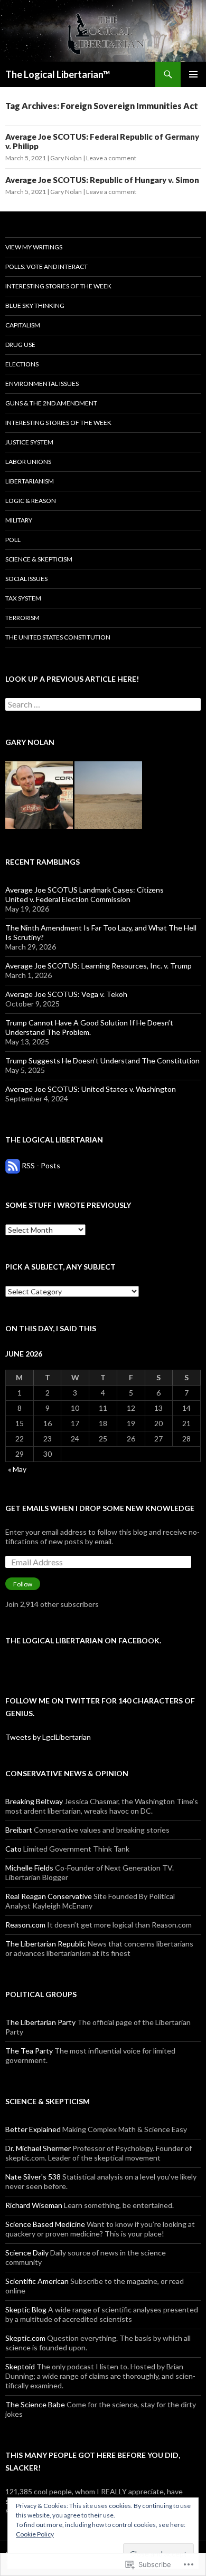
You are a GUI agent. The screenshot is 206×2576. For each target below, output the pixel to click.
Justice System (29, 442)
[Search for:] (103, 705)
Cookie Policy (35, 2534)
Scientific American (37, 2281)
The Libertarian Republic (46, 1944)
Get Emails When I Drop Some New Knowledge (100, 1508)
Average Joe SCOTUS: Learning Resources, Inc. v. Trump (99, 966)
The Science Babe (35, 2404)
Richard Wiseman (34, 2205)
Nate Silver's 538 (33, 2177)
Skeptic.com (25, 2338)
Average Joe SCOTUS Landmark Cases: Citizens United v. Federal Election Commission (85, 894)
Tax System (23, 598)
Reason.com (25, 1925)
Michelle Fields (29, 1868)
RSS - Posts (41, 1165)
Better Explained (33, 2129)
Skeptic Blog (26, 2309)
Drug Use (20, 345)
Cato (13, 1849)
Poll (13, 540)
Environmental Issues (42, 384)
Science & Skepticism (39, 559)
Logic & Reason (31, 501)
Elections (22, 364)
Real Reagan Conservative (49, 1896)
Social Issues (26, 579)
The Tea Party (29, 2051)
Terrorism (22, 618)
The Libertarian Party (40, 2022)
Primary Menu (193, 74)
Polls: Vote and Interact (46, 267)
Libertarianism (30, 481)
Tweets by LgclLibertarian (48, 1737)
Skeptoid (20, 2366)
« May (17, 1469)
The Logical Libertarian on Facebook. (83, 1640)
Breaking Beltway (34, 1801)
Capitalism (23, 325)
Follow (23, 1584)
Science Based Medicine (45, 2224)
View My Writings (34, 247)
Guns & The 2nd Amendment (51, 403)
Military (19, 520)
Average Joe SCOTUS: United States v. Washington (91, 1089)
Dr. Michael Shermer (38, 2148)
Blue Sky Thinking (35, 306)
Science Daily (27, 2253)
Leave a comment (111, 158)
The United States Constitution (58, 637)
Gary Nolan (66, 158)
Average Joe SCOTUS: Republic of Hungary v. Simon (102, 180)
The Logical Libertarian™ (58, 74)
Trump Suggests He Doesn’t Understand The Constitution (102, 1061)
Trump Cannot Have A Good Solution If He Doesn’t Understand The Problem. (89, 1027)
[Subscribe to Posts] (13, 1165)
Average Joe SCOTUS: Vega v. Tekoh (66, 994)
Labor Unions (28, 462)
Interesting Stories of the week (58, 286)
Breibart (19, 1830)
